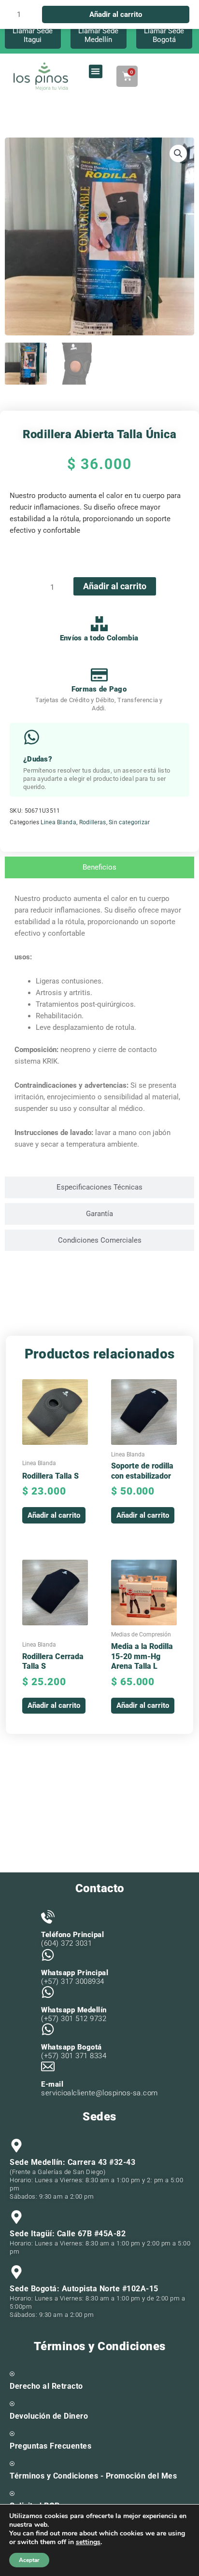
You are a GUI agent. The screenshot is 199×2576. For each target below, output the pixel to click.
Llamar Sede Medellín (98, 35)
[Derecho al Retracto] (12, 2374)
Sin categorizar (129, 822)
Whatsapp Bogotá (71, 2047)
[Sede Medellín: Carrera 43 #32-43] (16, 2146)
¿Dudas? (38, 759)
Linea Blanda (58, 822)
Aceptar (29, 2560)
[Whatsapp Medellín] (48, 1992)
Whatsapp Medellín (74, 2010)
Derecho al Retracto (46, 2386)
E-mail (52, 2084)
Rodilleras (93, 822)
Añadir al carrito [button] (54, 1515)
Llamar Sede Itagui (33, 35)
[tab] (99, 867)
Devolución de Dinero (49, 2416)
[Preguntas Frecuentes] (12, 2434)
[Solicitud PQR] (12, 2493)
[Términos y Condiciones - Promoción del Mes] (12, 2464)
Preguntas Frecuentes (50, 2446)
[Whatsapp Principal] (48, 1955)
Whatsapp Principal (75, 1973)
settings (88, 2542)
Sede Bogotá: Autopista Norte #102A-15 (84, 2289)
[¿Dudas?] (32, 737)
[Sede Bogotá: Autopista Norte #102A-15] (16, 2272)
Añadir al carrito (115, 586)
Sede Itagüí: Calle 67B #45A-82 (68, 2234)
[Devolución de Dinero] (12, 2404)
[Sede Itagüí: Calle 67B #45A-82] (16, 2217)
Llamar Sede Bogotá (164, 35)
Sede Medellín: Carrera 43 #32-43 (72, 2162)
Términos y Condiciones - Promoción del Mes (93, 2476)
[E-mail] (48, 2066)
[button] (96, 72)
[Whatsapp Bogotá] (48, 2029)
